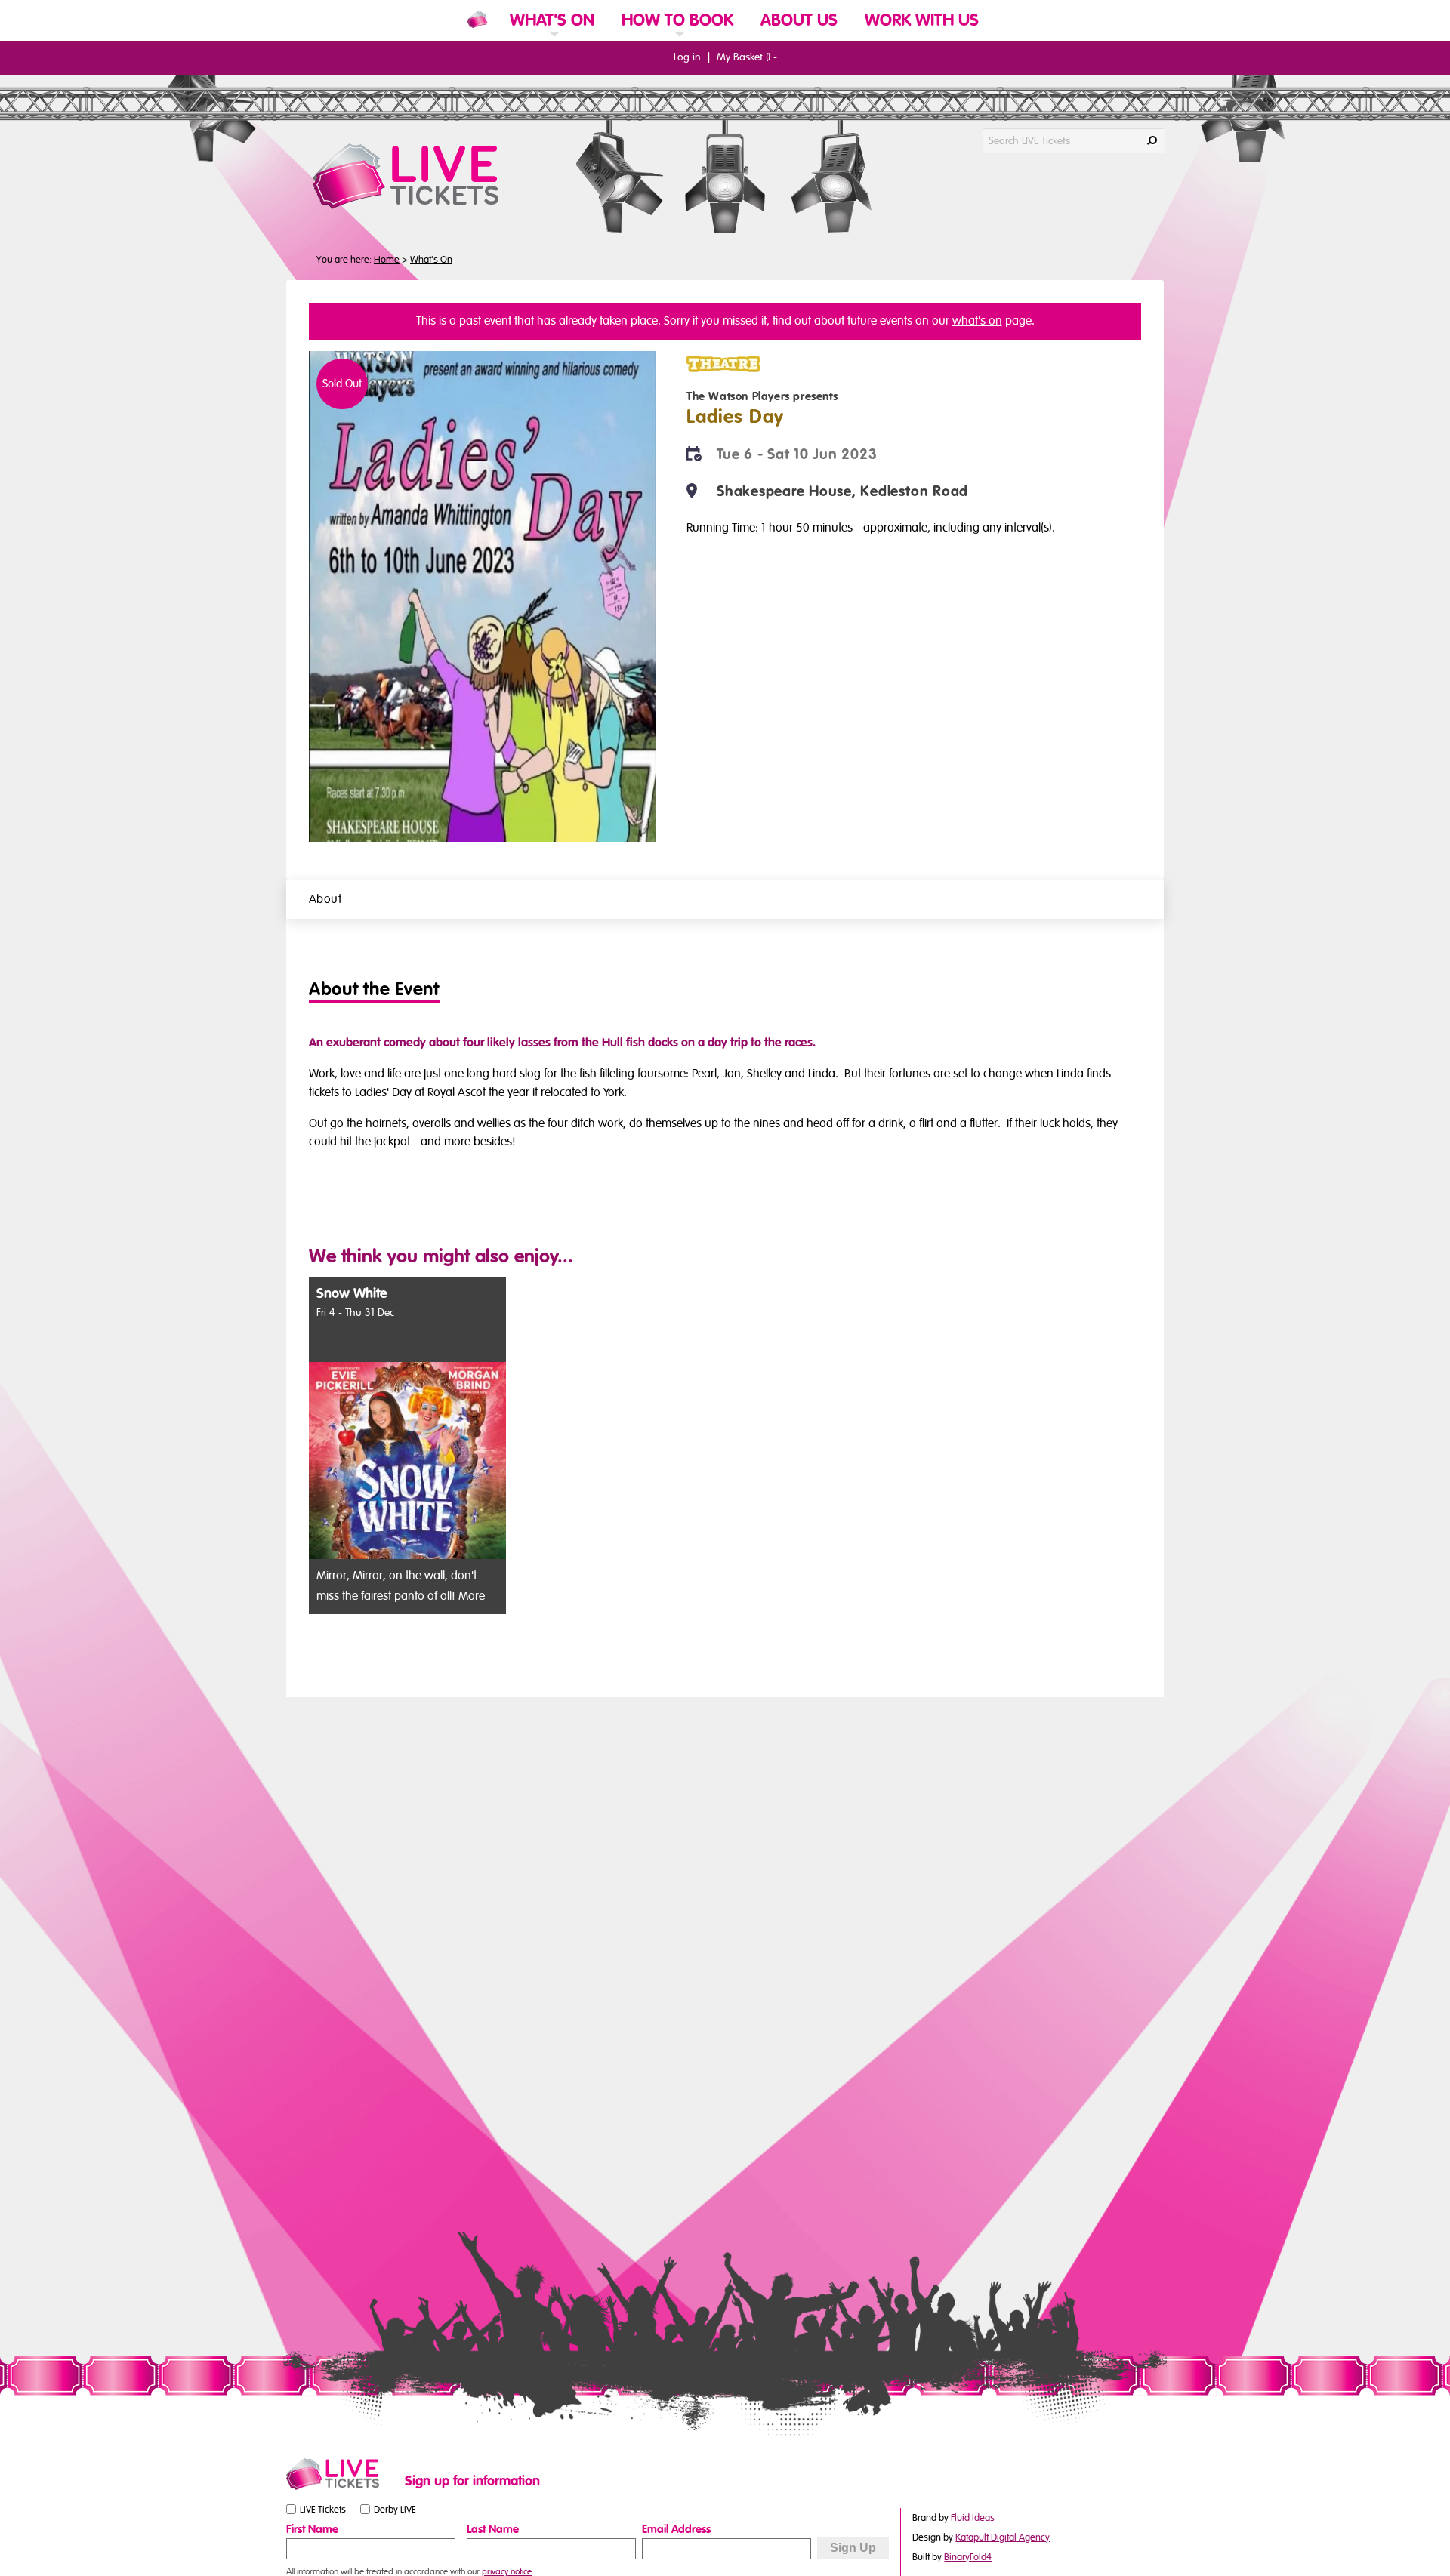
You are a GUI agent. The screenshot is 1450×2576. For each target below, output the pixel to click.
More (472, 1596)
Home (387, 260)
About (325, 899)
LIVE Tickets (323, 2510)
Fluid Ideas (973, 2518)
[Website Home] (477, 20)
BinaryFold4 (968, 2557)
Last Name (493, 2529)
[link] (552, 40)
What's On (431, 260)
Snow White (352, 1294)
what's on (977, 321)
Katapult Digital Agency (1003, 2537)
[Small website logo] (342, 2474)
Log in (687, 57)
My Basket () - (747, 57)
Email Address (676, 2529)
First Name (312, 2529)
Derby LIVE (395, 2510)
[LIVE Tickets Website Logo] (424, 176)
